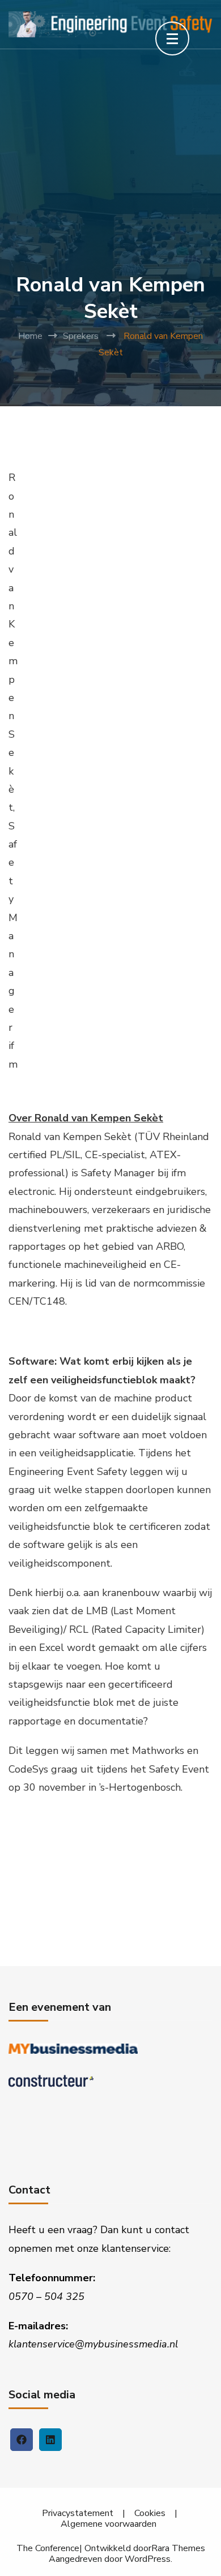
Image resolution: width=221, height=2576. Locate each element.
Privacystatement (78, 2513)
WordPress (148, 2559)
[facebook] (22, 2440)
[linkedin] (50, 2440)
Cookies (150, 2513)
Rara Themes (178, 2549)
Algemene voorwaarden (109, 2524)
